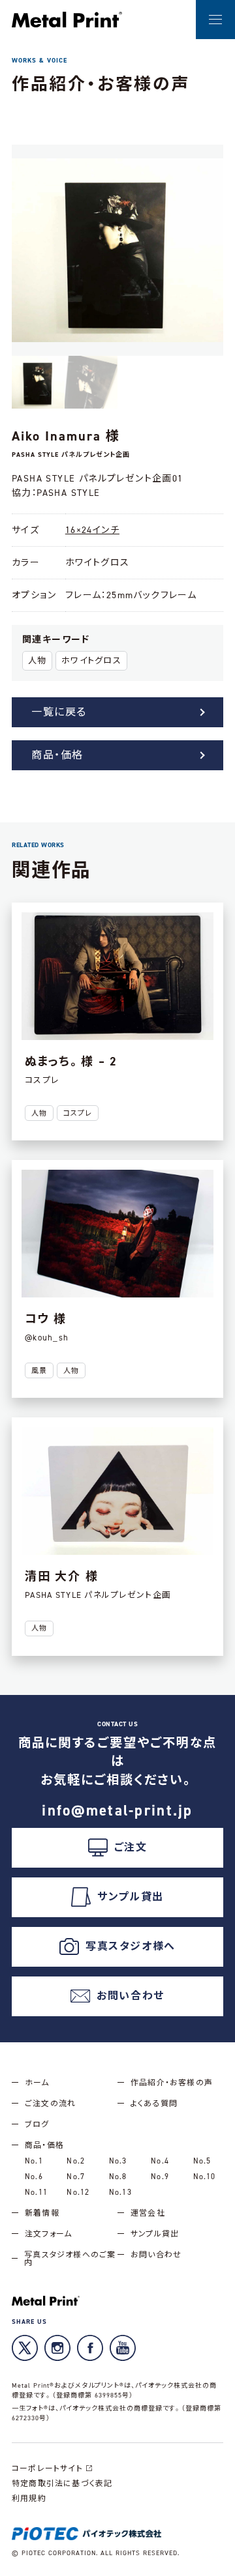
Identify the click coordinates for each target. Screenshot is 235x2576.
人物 (38, 660)
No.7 (76, 2177)
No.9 (160, 2177)
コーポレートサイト (47, 2468)
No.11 (36, 2192)
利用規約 (29, 2498)
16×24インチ (92, 530)
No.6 (34, 2177)
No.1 (34, 2161)
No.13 (120, 2192)
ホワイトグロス (91, 660)
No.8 (118, 2177)
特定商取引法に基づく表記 (62, 2483)
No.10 (205, 2177)
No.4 (160, 2161)
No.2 (76, 2161)
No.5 (202, 2161)
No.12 (78, 2192)
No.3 (118, 2161)
